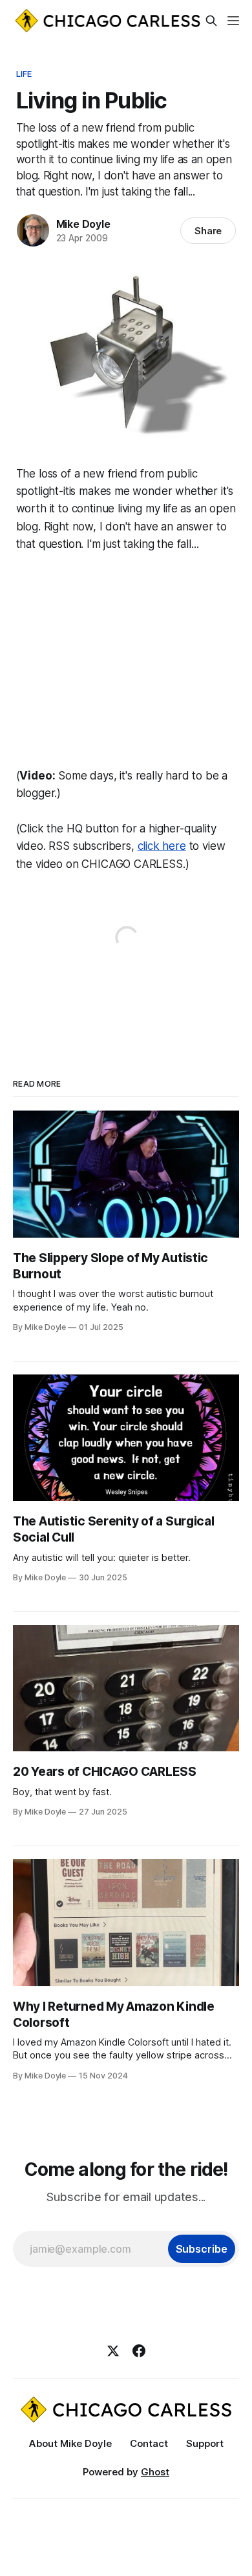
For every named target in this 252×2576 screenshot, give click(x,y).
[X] (113, 2351)
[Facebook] (139, 2351)
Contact (149, 2443)
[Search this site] (211, 21)
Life (24, 74)
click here (162, 846)
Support (205, 2443)
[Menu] (233, 21)
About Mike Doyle (70, 2443)
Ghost (155, 2472)
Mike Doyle (83, 224)
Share (208, 231)
